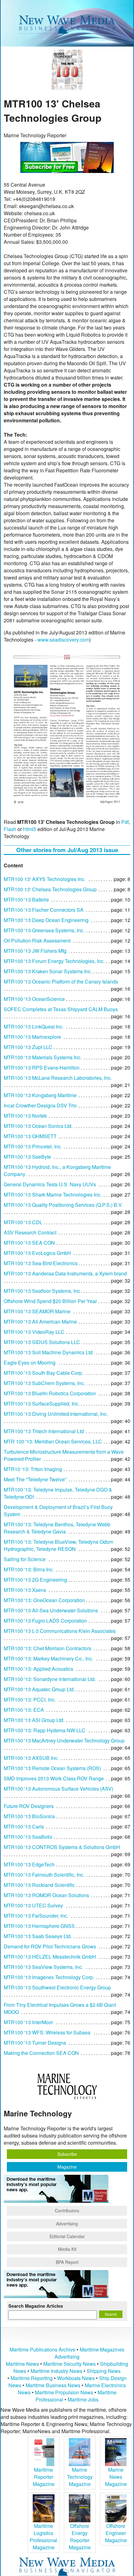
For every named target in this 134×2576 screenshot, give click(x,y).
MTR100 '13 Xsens (25, 1590)
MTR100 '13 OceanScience (34, 999)
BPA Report (67, 2262)
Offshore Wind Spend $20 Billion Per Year (50, 1301)
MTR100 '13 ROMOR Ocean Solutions (46, 1895)
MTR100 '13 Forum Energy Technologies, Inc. (54, 961)
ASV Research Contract (30, 1232)
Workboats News (76, 2378)
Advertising (67, 2224)
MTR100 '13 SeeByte (27, 1157)
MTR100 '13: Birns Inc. (29, 1569)
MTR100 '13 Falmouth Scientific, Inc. (44, 1875)
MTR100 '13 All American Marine (40, 1322)
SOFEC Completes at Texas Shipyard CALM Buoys (61, 1009)
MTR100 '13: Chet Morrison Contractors (48, 1648)
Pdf (125, 822)
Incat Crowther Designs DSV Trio (40, 1105)
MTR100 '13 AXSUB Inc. (31, 1758)
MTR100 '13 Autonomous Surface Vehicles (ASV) (58, 1789)
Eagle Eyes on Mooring (30, 1363)
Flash (10, 829)
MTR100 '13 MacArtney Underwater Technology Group (64, 1740)
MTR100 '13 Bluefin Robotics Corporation (50, 1393)
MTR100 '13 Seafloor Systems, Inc (42, 1291)
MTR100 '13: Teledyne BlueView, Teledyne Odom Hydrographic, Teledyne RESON (58, 1545)
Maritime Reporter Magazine (44, 2477)
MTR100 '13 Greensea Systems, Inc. (44, 930)
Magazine (67, 2167)
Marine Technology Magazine (80, 2477)
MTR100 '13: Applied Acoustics (38, 1669)
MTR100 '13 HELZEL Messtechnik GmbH (50, 1957)
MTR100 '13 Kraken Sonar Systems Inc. (48, 971)
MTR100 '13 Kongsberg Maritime (40, 1095)
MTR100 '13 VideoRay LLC (34, 1332)
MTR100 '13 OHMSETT (30, 1136)
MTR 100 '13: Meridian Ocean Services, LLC (53, 1441)
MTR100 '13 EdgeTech (29, 1864)
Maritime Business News (54, 2385)
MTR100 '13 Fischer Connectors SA (44, 910)
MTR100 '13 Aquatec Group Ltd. (39, 1689)
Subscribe (67, 2154)
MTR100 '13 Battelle (26, 900)
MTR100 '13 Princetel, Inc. (33, 1146)
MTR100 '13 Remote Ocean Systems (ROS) (52, 1768)
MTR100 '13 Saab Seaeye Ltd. (38, 1936)
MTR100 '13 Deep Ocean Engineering (46, 920)
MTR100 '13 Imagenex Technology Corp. (49, 1977)
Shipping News (104, 2371)
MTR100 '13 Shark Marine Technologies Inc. (53, 1195)
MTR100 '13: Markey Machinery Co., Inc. (48, 1658)
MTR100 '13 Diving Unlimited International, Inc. (56, 1414)
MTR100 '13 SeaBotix (28, 1837)
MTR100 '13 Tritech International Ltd (44, 1431)
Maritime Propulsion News (64, 2392)
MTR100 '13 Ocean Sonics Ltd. (38, 1126)
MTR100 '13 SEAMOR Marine (37, 1311)
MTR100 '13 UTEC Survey (33, 1905)
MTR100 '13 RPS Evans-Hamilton (42, 1068)
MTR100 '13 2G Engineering (35, 1580)
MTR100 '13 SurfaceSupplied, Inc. (42, 1404)
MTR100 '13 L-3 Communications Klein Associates (60, 1631)
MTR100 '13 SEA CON (29, 1243)
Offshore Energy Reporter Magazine (80, 2537)
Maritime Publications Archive (43, 2349)
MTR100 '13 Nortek (25, 1116)
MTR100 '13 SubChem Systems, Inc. (44, 1383)
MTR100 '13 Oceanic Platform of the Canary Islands (61, 981)
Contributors (67, 2210)
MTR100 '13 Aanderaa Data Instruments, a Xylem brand (65, 1273)
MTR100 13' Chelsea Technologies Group (50, 889)
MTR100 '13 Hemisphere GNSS (39, 1926)
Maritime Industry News (56, 2371)
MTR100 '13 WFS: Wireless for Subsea (47, 2032)
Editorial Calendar (67, 2236)
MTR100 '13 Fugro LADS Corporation (45, 1621)
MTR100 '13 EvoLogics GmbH (37, 1253)
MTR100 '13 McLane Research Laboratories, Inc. (58, 1078)
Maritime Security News (69, 2364)
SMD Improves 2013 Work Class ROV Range (54, 1778)
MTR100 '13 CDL (23, 1222)
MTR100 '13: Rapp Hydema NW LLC (45, 1730)
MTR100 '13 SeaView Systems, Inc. (43, 1967)
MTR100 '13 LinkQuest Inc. (34, 1027)
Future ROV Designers (29, 1806)
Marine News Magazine (116, 2477)
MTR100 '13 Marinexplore (32, 1037)
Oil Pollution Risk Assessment (37, 940)
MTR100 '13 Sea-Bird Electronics (41, 1263)
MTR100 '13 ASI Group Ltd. (34, 1720)
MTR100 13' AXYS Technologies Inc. (45, 879)
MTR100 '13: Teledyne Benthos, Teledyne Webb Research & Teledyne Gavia (57, 1528)
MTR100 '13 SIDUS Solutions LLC (42, 1342)
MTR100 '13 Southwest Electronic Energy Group (57, 1987)
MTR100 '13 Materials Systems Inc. (43, 1057)
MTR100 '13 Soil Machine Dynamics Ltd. (49, 1352)
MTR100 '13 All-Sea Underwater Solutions (51, 1610)
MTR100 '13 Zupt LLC (28, 1047)
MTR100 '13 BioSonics (29, 1816)
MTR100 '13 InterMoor (28, 2022)
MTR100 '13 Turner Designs (35, 2043)
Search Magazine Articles (36, 2306)
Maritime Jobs (83, 2399)
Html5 (30, 829)
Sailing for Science (25, 1559)
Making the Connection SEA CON (41, 2053)
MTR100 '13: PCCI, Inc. (30, 1699)
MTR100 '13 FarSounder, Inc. (36, 1916)
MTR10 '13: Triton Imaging (33, 1469)
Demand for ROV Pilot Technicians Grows (50, 1946)
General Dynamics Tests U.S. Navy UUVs (50, 1184)
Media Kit (67, 2249)
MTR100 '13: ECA (24, 1710)
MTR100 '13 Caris (24, 1826)
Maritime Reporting (32, 2378)
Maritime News (22, 2364)
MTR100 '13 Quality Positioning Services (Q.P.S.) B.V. (63, 1205)
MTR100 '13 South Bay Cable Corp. (43, 1373)
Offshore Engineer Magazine (116, 2533)
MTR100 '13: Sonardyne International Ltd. (50, 1679)
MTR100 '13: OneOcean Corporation (44, 1600)
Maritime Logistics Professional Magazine (43, 2537)
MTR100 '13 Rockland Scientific (39, 1885)
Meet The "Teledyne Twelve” (35, 1479)
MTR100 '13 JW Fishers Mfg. (36, 951)
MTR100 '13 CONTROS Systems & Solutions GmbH (62, 1847)
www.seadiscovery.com (63, 640)
